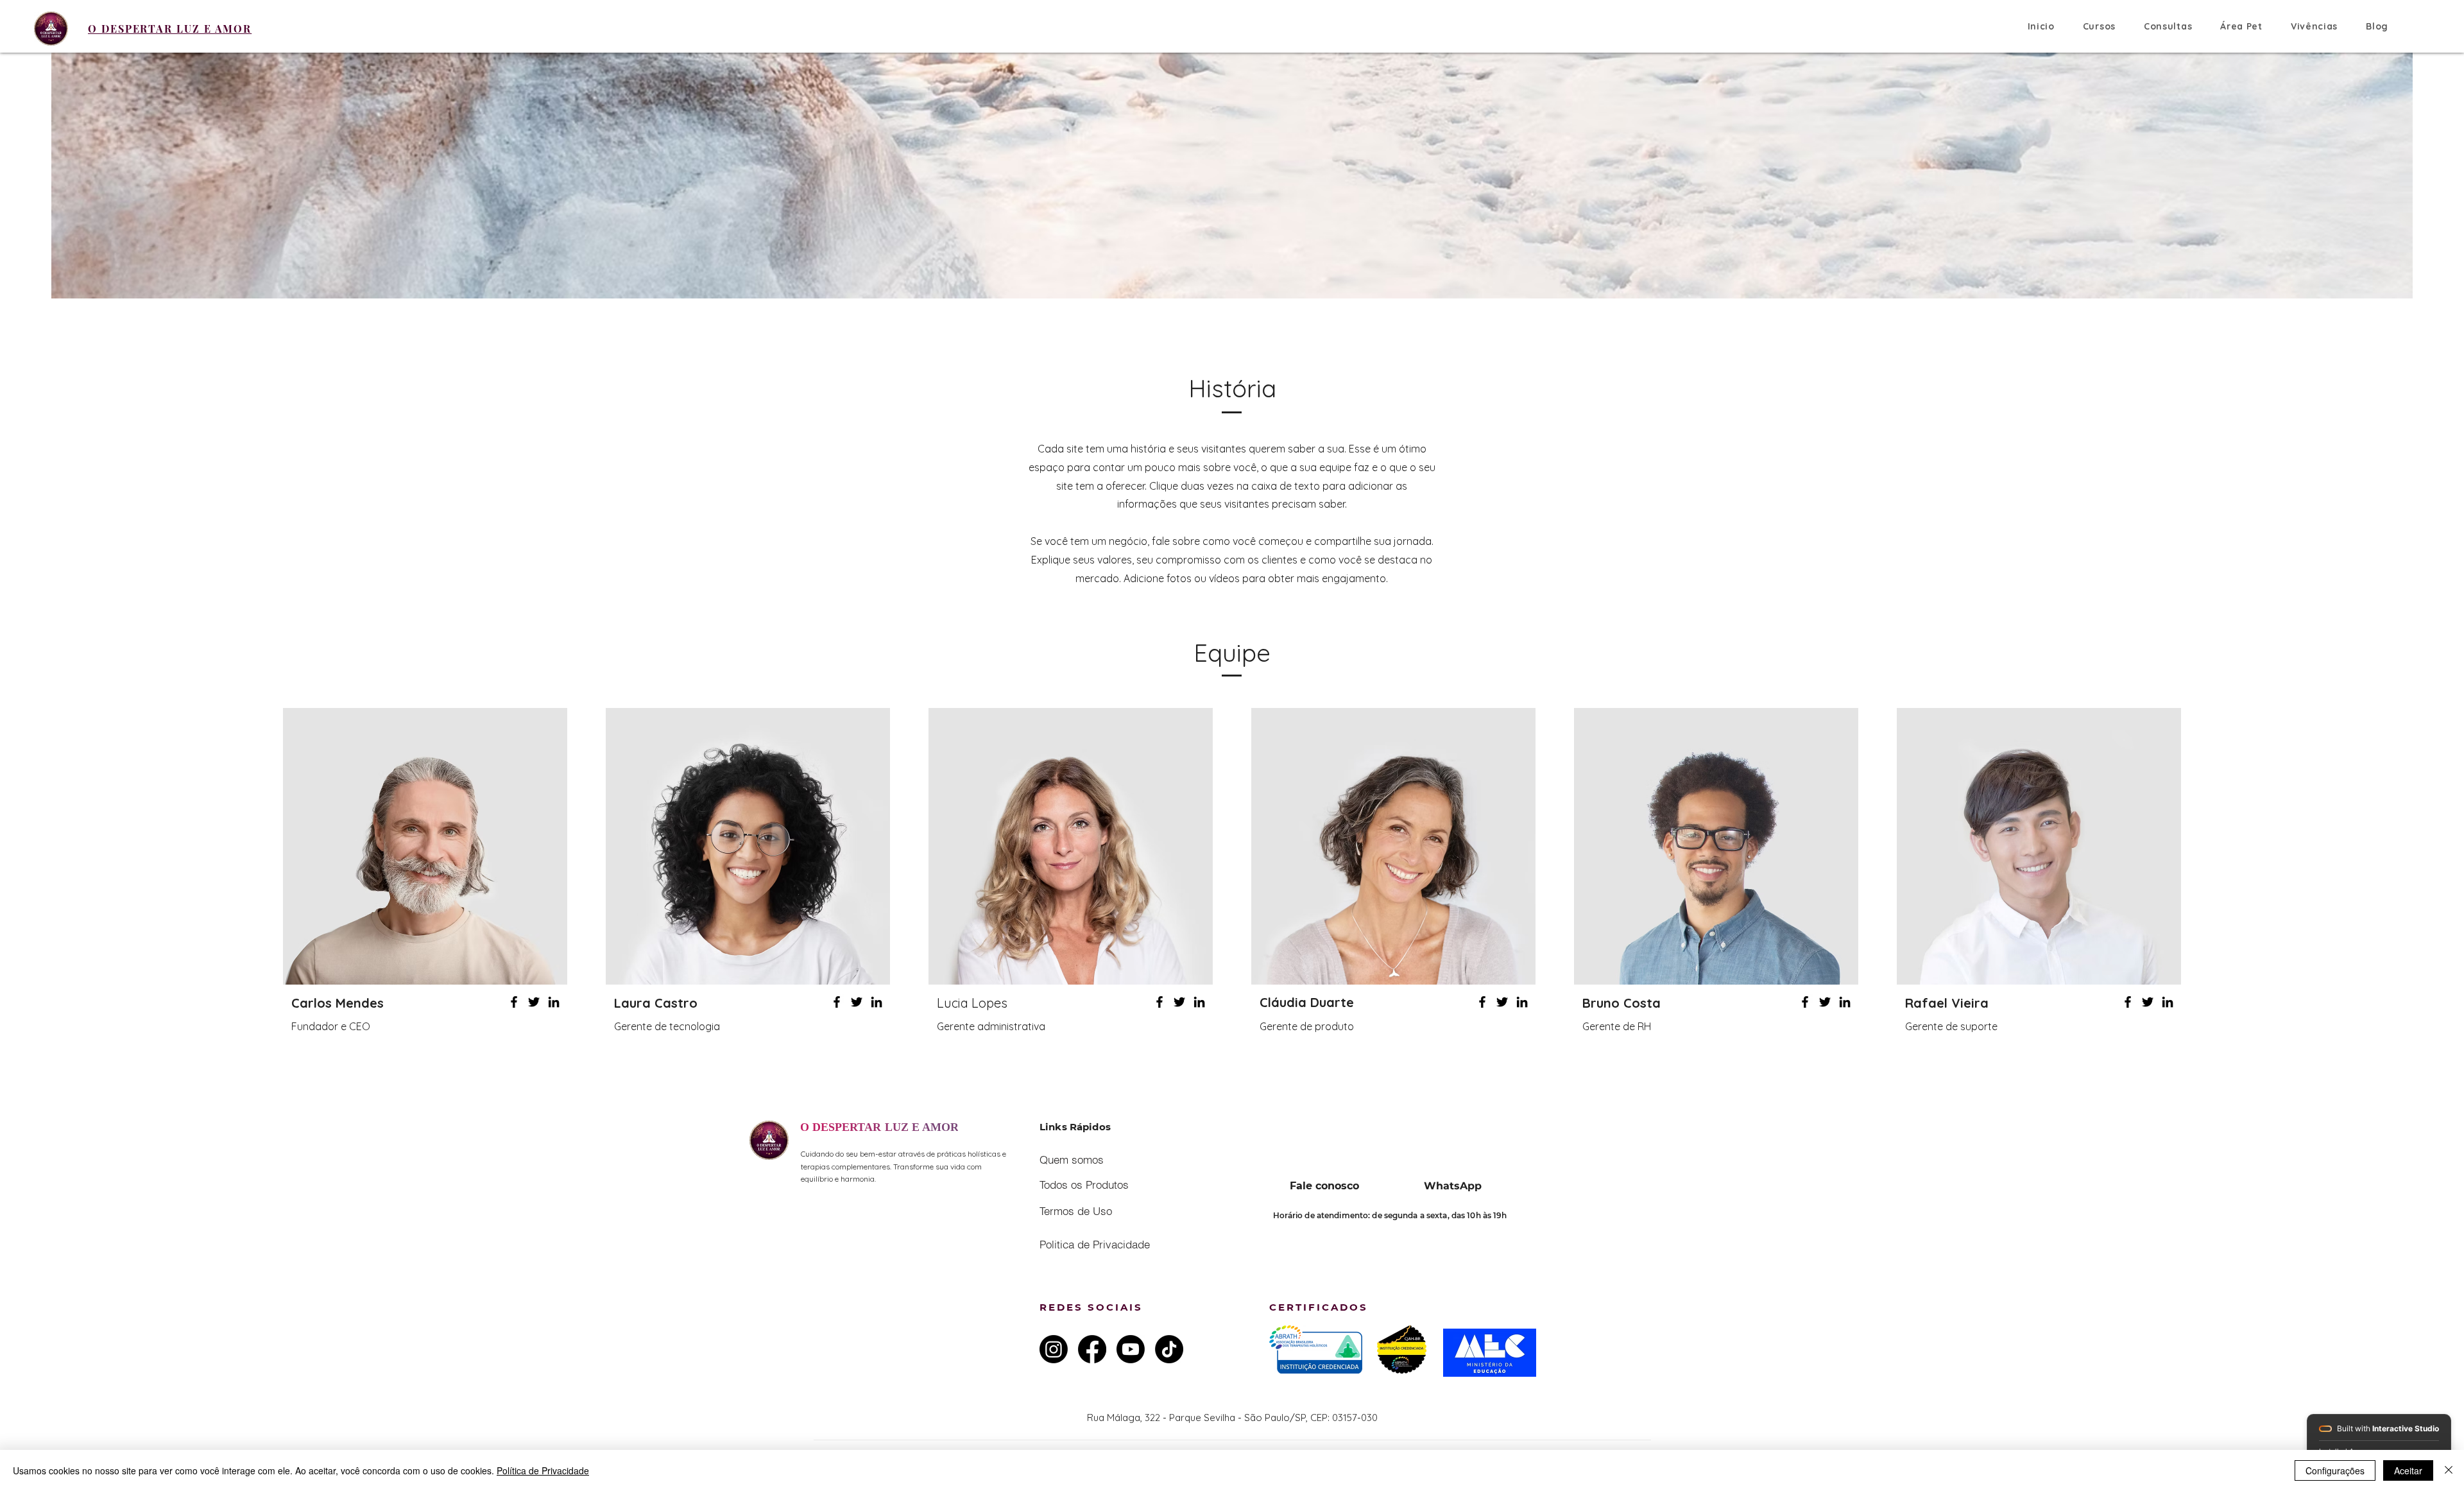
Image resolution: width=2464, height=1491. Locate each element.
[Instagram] (1054, 1349)
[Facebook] (514, 1002)
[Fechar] (2449, 1470)
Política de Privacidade (543, 1470)
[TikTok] (1169, 1349)
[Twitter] (534, 1002)
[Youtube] (1131, 1349)
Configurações (2335, 1470)
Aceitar (2408, 1470)
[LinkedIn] (554, 1002)
